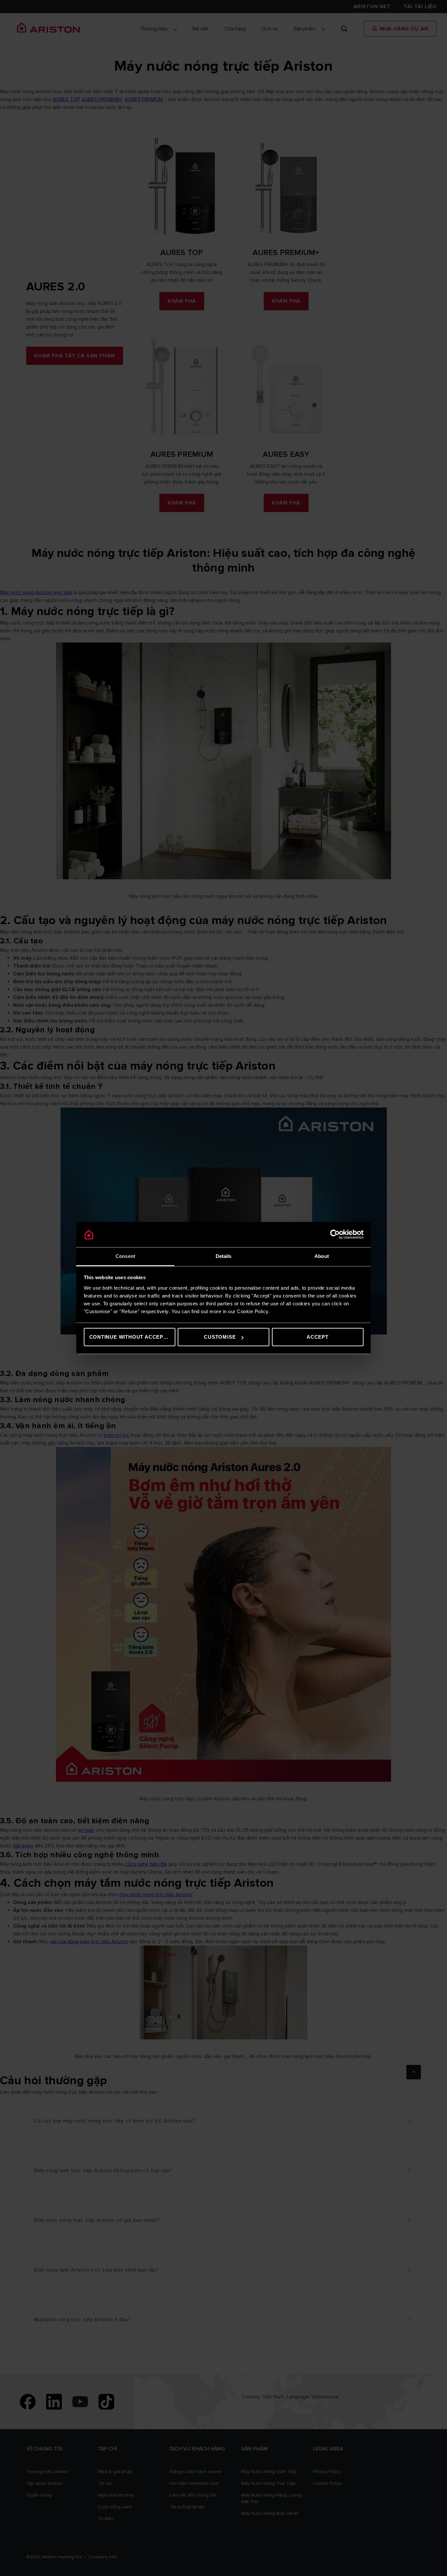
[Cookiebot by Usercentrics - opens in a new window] (335, 1235)
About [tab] (322, 1256)
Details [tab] (224, 1256)
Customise (220, 1337)
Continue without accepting (132, 1337)
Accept (318, 1337)
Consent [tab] (125, 1256)
